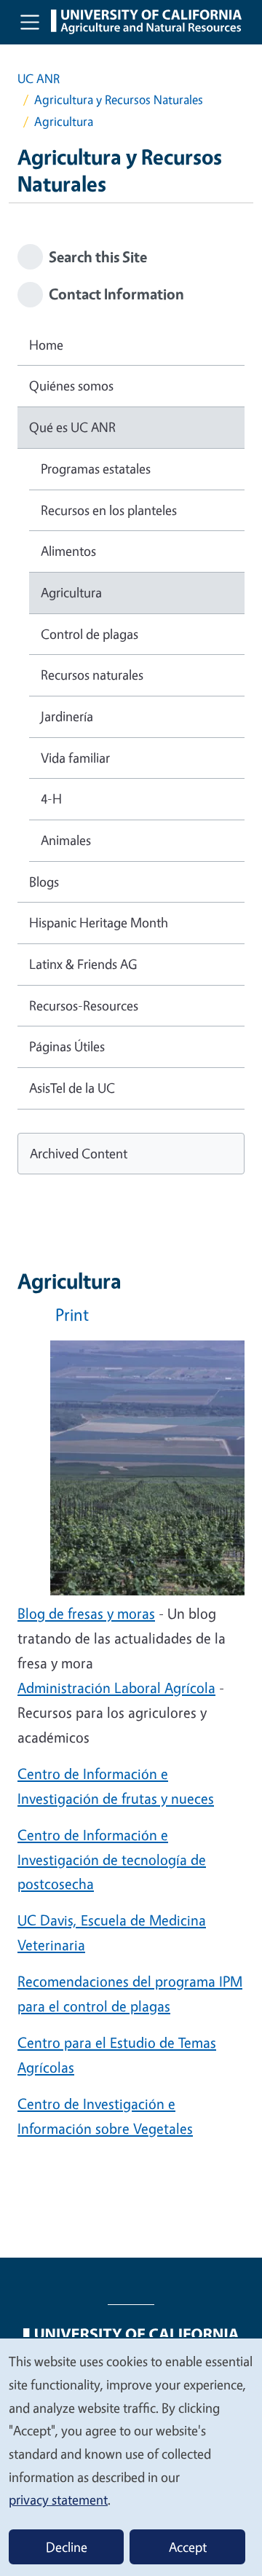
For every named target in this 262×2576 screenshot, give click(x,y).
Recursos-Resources (84, 1005)
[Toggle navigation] (30, 22)
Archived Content (79, 1153)
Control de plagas (90, 634)
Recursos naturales (92, 675)
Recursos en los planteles (109, 510)
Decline (67, 2547)
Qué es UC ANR (72, 427)
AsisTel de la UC (72, 1088)
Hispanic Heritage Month (99, 922)
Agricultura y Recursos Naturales (119, 99)
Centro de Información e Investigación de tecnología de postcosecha (112, 1860)
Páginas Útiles (67, 1046)
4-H (51, 798)
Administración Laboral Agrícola (116, 1688)
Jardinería (67, 716)
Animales (66, 840)
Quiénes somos (71, 385)
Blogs (44, 881)
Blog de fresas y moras (86, 1613)
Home (46, 345)
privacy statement (58, 2500)
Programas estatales (96, 468)
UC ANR (39, 78)
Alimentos (68, 551)
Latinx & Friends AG (83, 964)
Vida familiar (75, 758)
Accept (188, 2547)
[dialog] (131, 2457)
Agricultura (71, 592)
